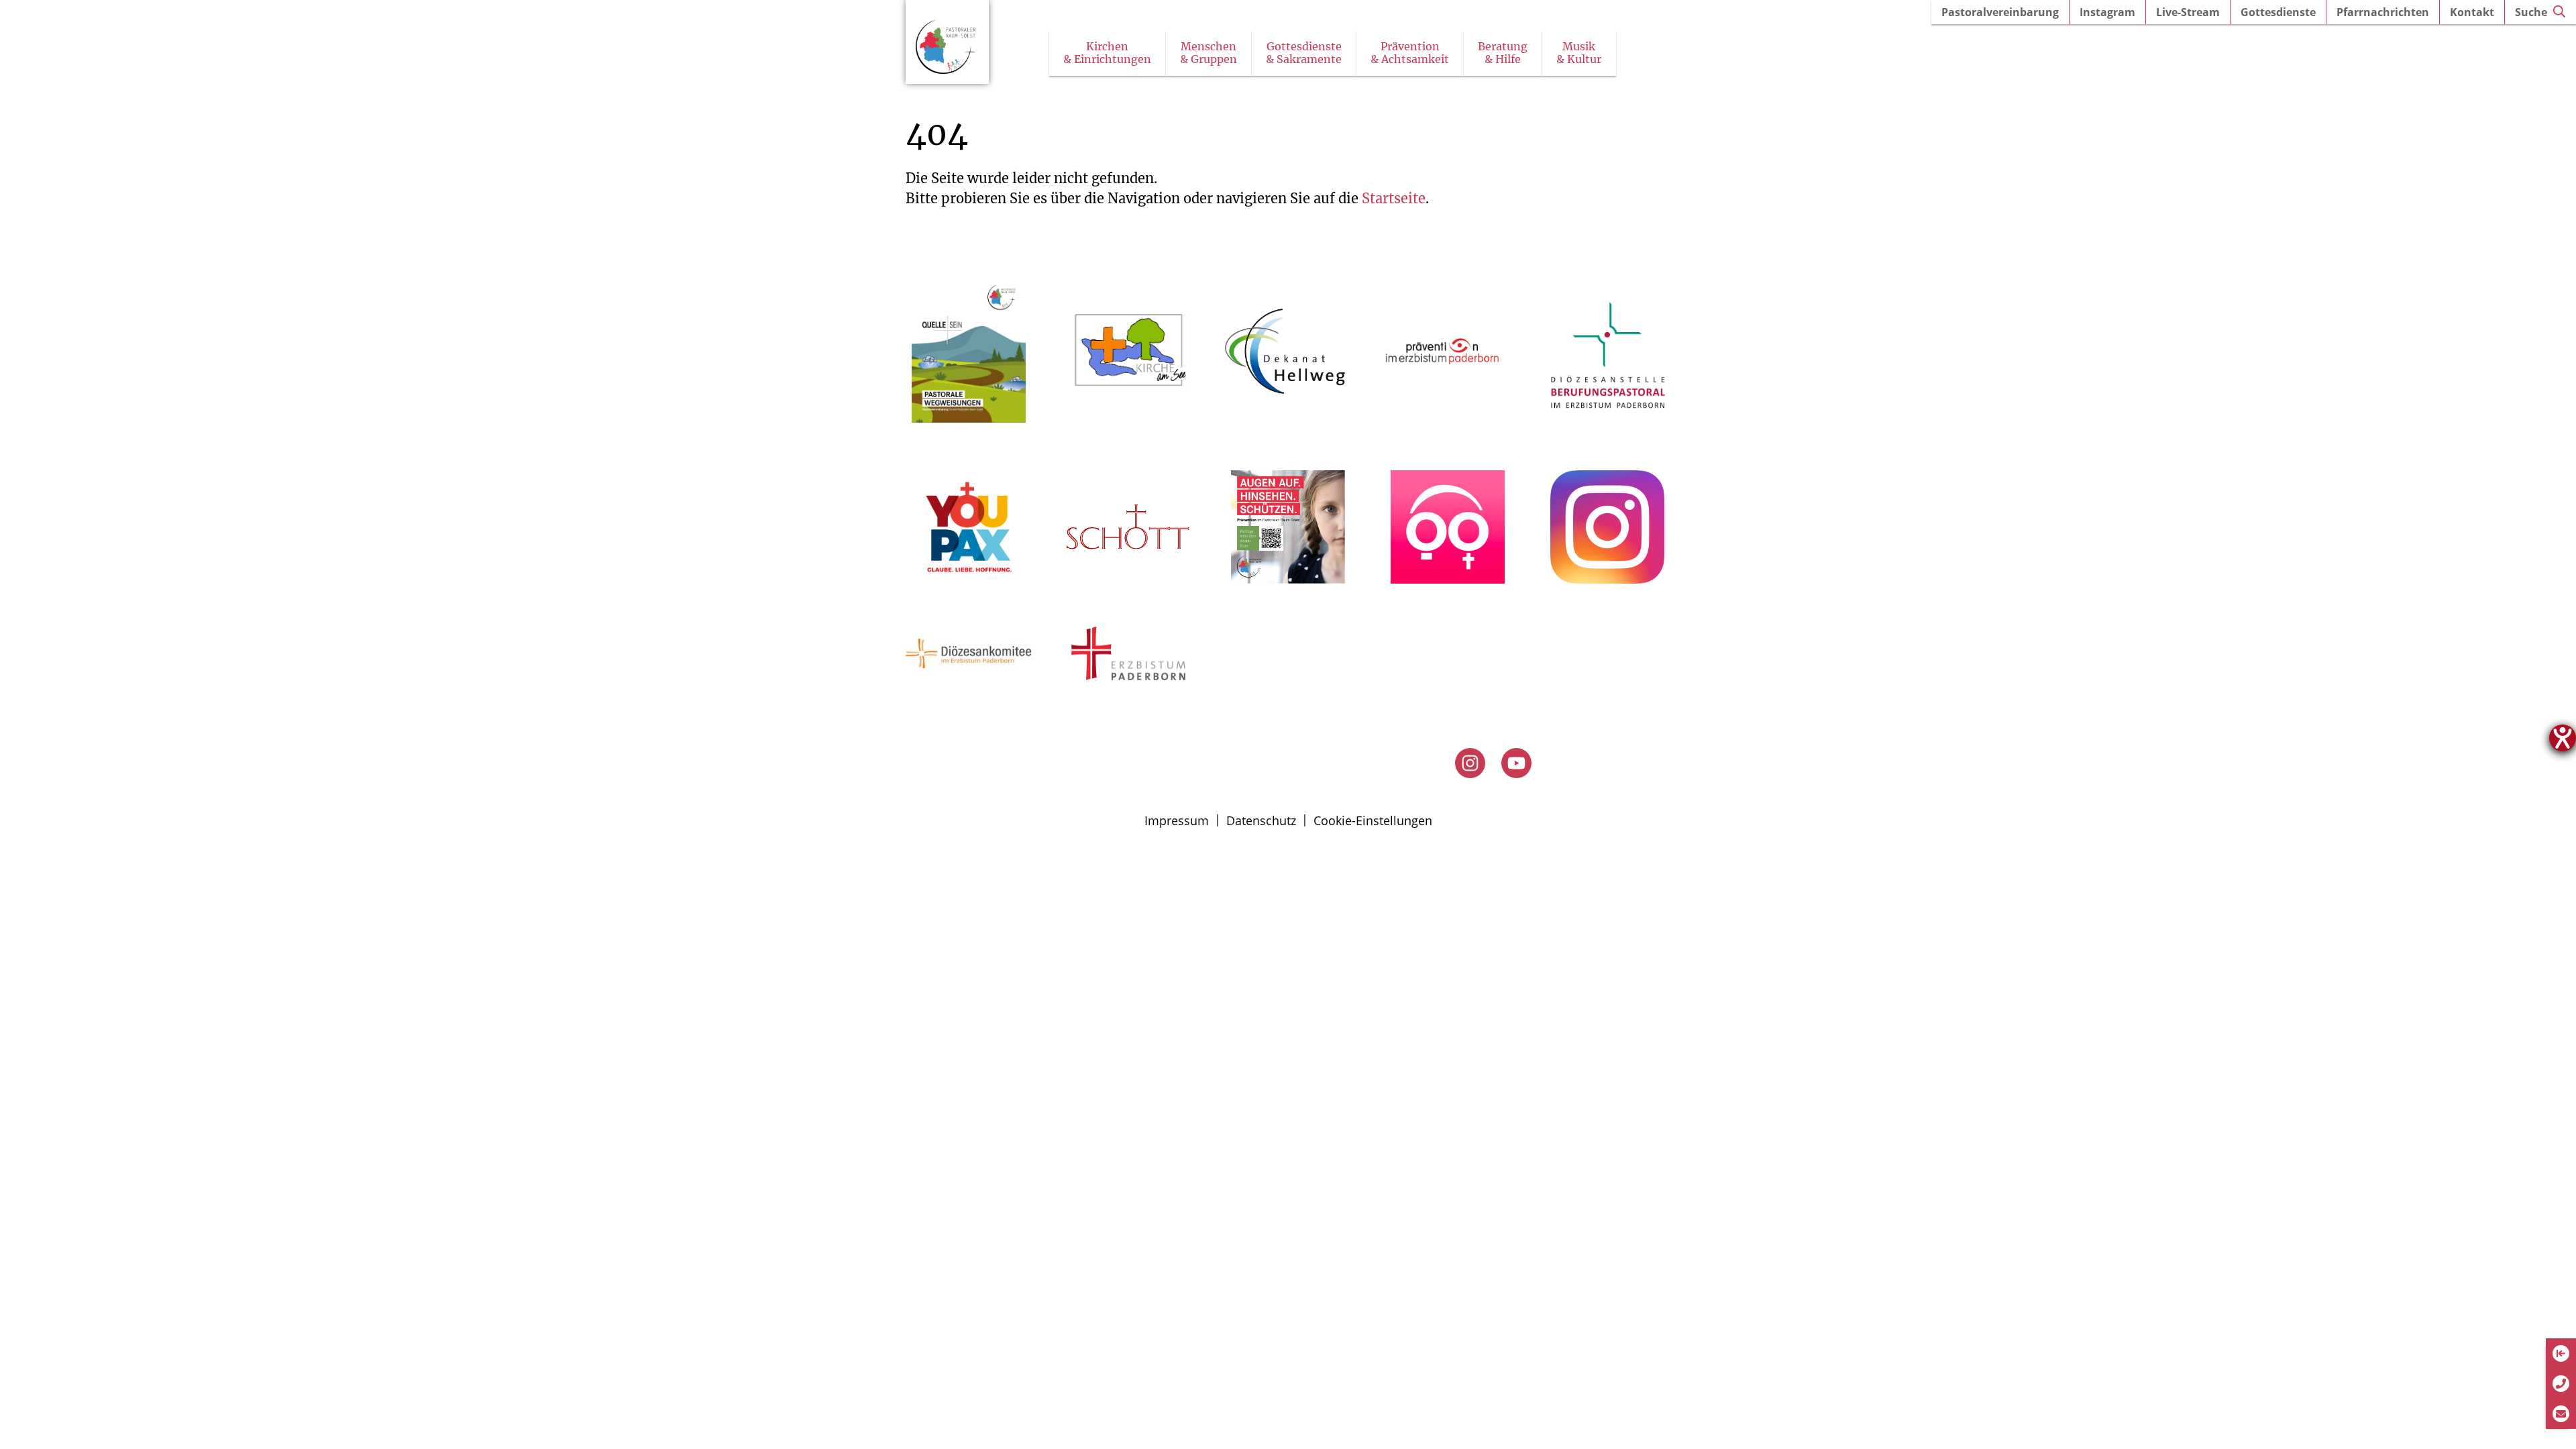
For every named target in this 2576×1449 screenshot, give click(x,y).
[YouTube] (1516, 763)
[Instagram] (1470, 763)
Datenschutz (1261, 820)
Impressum (1177, 820)
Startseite (1394, 198)
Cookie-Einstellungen (1373, 820)
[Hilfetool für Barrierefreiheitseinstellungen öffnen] (2563, 738)
